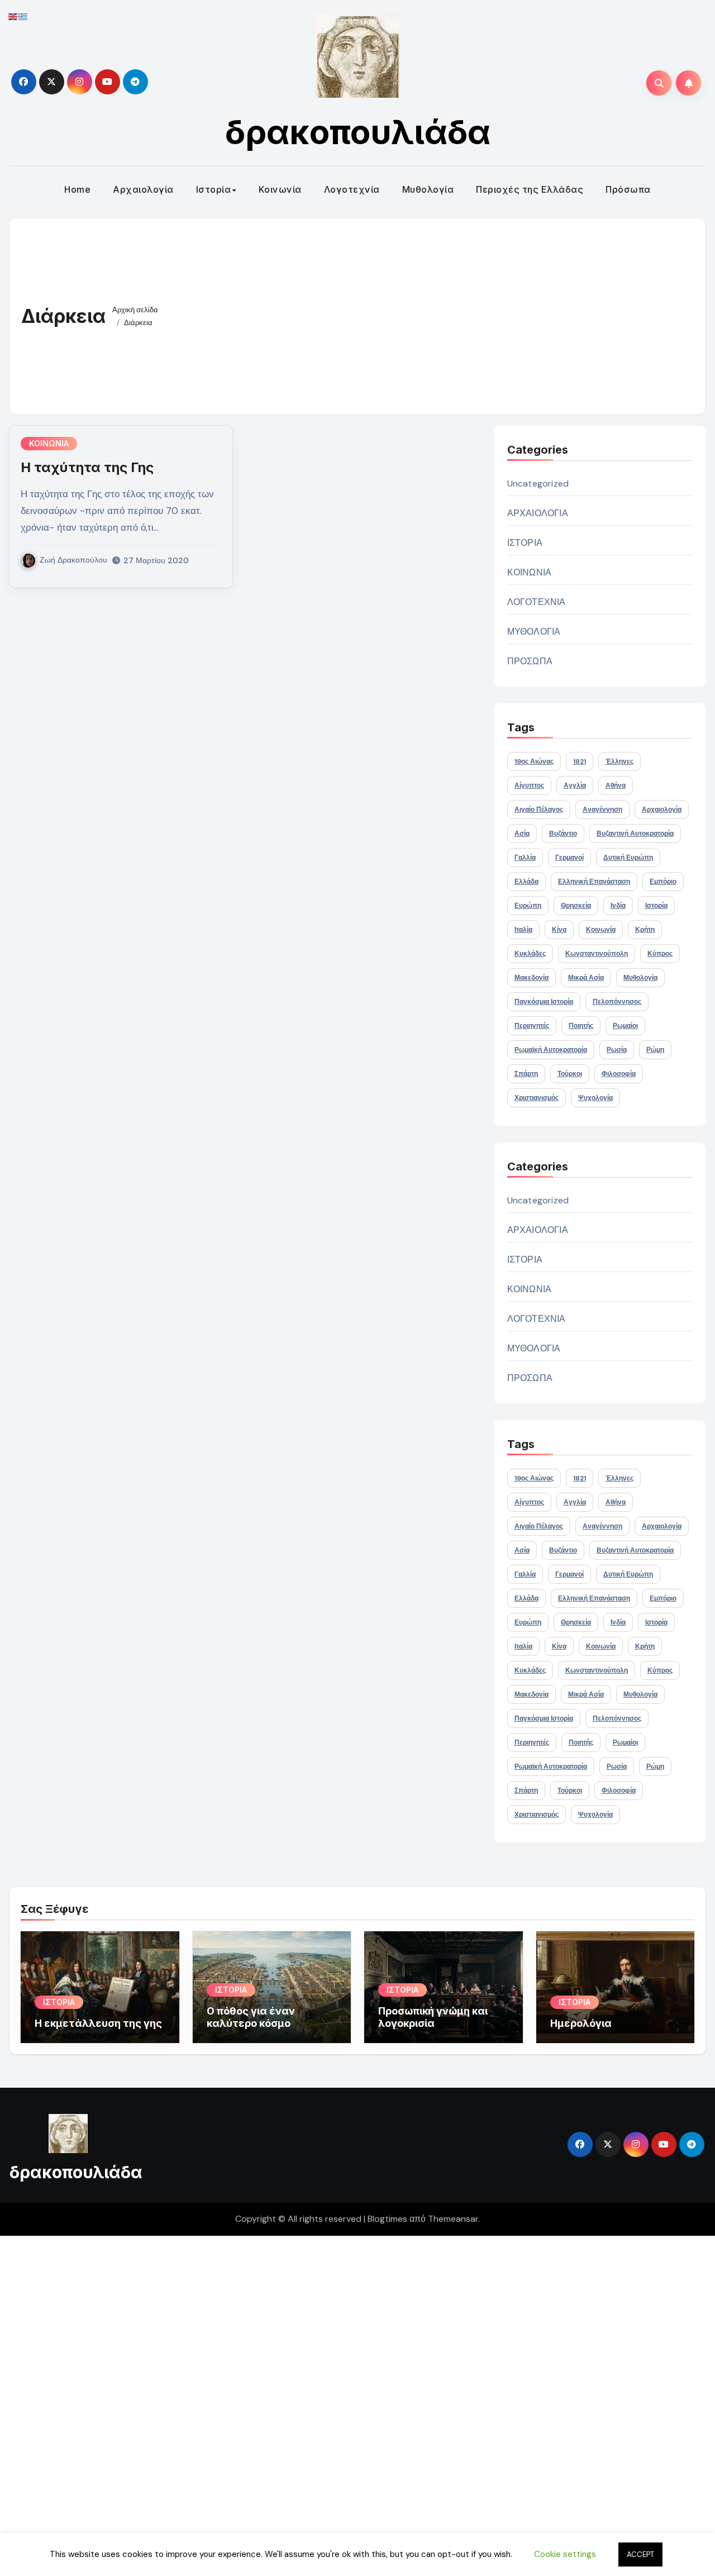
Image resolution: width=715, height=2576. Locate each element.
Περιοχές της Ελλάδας (530, 189)
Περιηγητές (532, 1026)
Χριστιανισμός (537, 1098)
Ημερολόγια (581, 2023)
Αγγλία (575, 785)
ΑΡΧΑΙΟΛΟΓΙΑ (538, 513)
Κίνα (559, 930)
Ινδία (618, 906)
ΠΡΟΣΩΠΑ (530, 661)
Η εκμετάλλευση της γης (98, 2023)
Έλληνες (619, 761)
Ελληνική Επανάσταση (594, 882)
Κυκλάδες (530, 954)
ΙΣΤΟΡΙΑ (525, 543)
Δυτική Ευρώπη (628, 858)
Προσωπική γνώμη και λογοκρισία (433, 2017)
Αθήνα (616, 785)
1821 (580, 761)
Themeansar (453, 2219)
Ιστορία (214, 189)
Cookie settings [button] (565, 2554)
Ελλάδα (526, 882)
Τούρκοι (570, 1074)
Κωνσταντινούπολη (597, 954)
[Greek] (23, 16)
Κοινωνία (280, 189)
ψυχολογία (595, 1098)
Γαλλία (525, 858)
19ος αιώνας (534, 761)
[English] (13, 16)
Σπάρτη (526, 1074)
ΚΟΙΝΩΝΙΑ (49, 443)
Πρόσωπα (628, 189)
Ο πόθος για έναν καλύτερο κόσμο (251, 2017)
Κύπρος (660, 954)
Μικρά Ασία (586, 978)
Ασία (522, 834)
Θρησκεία (576, 906)
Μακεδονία (532, 978)
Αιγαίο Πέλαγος (539, 810)
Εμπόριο (663, 882)
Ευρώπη (528, 906)
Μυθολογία (428, 189)
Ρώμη (655, 1050)
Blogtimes (387, 2219)
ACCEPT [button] (640, 2554)
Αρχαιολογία (143, 189)
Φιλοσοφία (619, 1074)
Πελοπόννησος (617, 1002)
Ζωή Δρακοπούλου (73, 560)
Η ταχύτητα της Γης (87, 467)
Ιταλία (523, 930)
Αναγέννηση (602, 810)
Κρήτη (645, 930)
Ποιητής (581, 1026)
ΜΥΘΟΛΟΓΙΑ (534, 632)
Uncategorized (538, 484)
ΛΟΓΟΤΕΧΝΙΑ (537, 602)
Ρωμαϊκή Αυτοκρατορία (551, 1050)
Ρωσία (617, 1050)
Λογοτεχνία (352, 189)
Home (77, 189)
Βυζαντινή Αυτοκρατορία (635, 834)
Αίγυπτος (529, 785)
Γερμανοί (569, 858)
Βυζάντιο (563, 834)
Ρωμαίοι (625, 1026)
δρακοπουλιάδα (358, 132)
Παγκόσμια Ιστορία (544, 1002)
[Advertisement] (433, 313)
